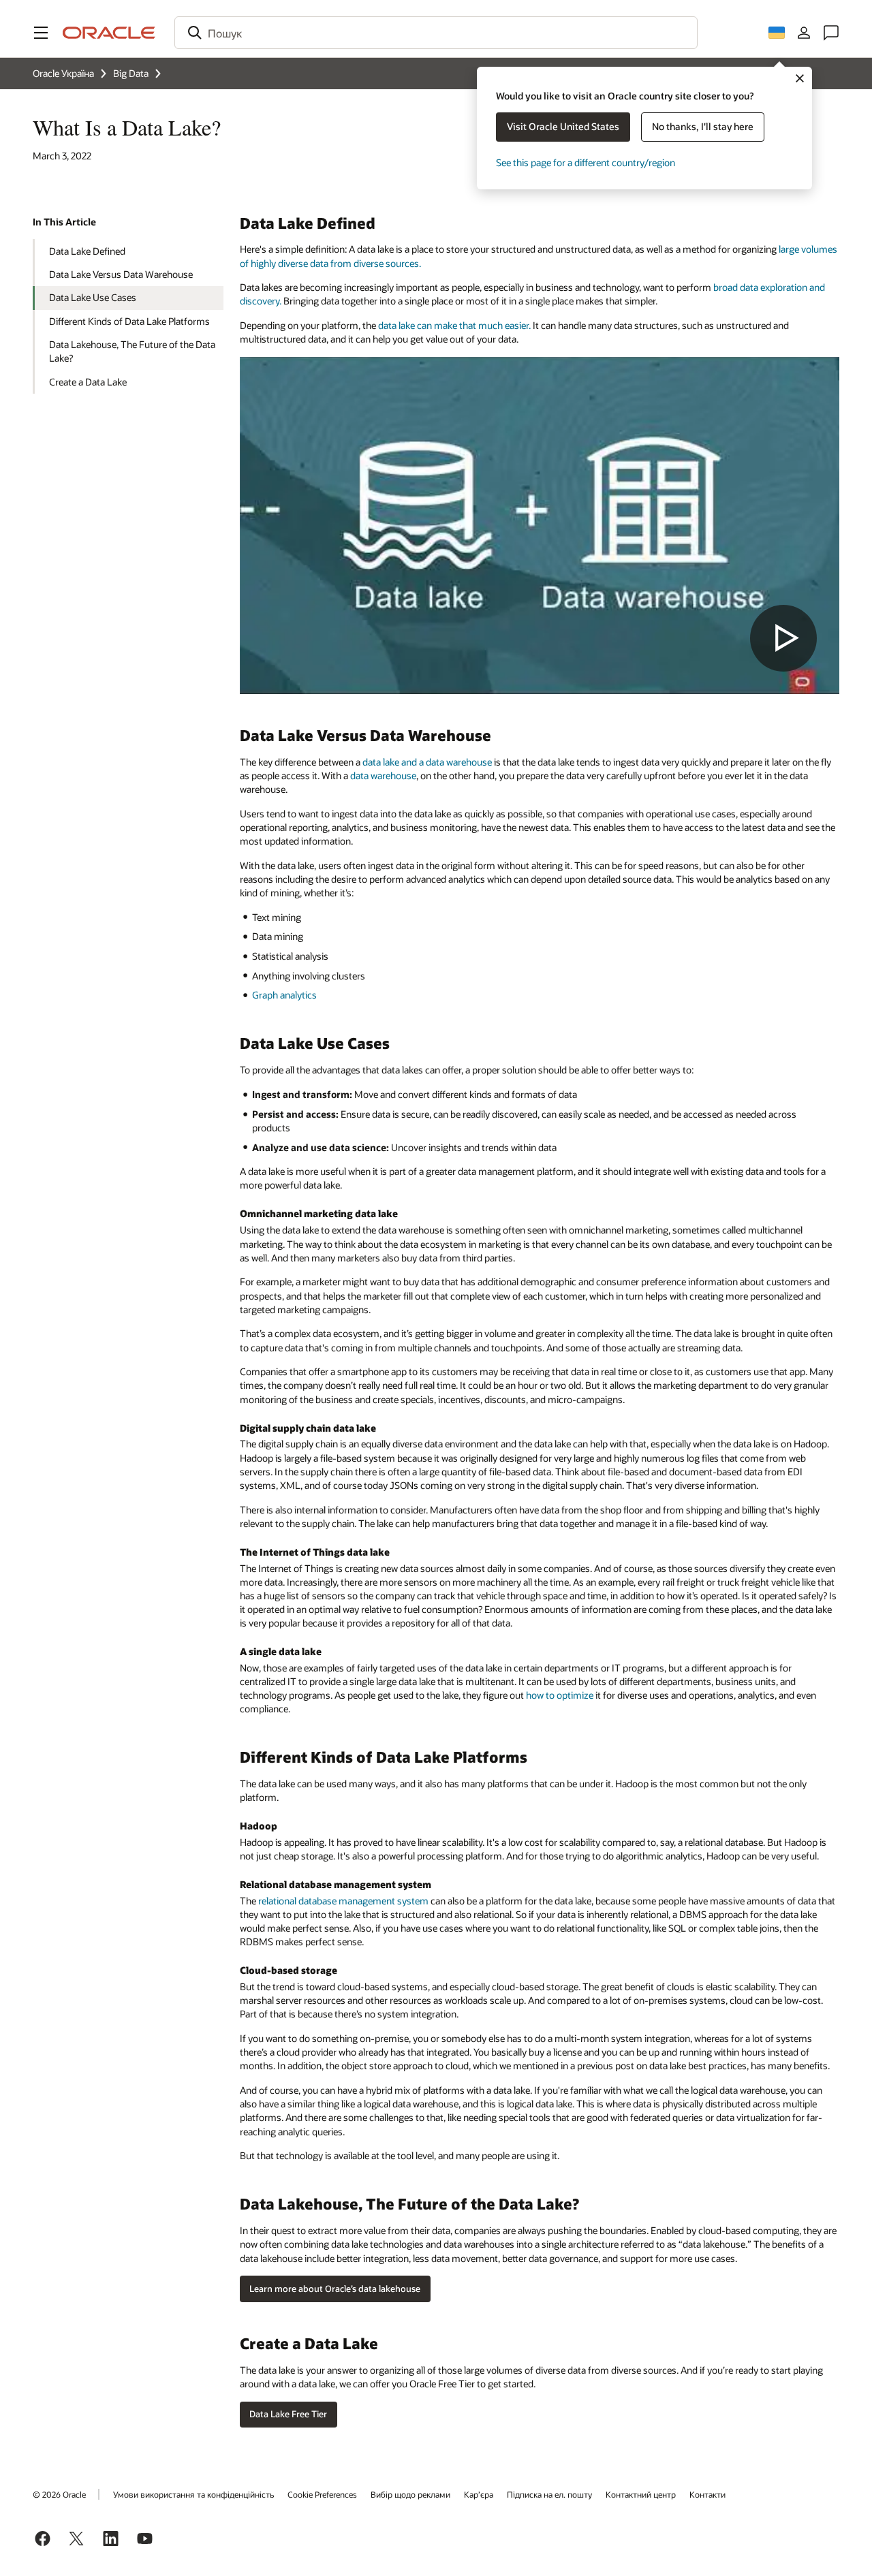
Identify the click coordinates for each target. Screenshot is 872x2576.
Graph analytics (284, 995)
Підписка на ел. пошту (549, 2494)
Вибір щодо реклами (410, 2494)
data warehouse (383, 775)
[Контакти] (831, 33)
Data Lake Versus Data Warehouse (121, 274)
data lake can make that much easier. (454, 325)
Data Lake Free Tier (288, 2414)
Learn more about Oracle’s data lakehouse (335, 2289)
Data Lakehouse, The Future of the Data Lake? (132, 351)
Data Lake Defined (87, 251)
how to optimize (560, 1695)
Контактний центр (641, 2494)
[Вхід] (804, 33)
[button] (41, 33)
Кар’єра (479, 2494)
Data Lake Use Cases (93, 297)
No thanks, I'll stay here (703, 126)
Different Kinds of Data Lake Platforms (129, 321)
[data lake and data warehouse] (540, 525)
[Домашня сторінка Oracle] (109, 33)
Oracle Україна (63, 73)
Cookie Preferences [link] (322, 2494)
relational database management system (343, 1901)
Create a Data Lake (88, 382)
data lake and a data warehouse (427, 762)
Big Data (131, 73)
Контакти (707, 2494)
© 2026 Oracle (59, 2494)
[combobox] (436, 33)
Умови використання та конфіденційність (193, 2494)
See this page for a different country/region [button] (586, 162)
